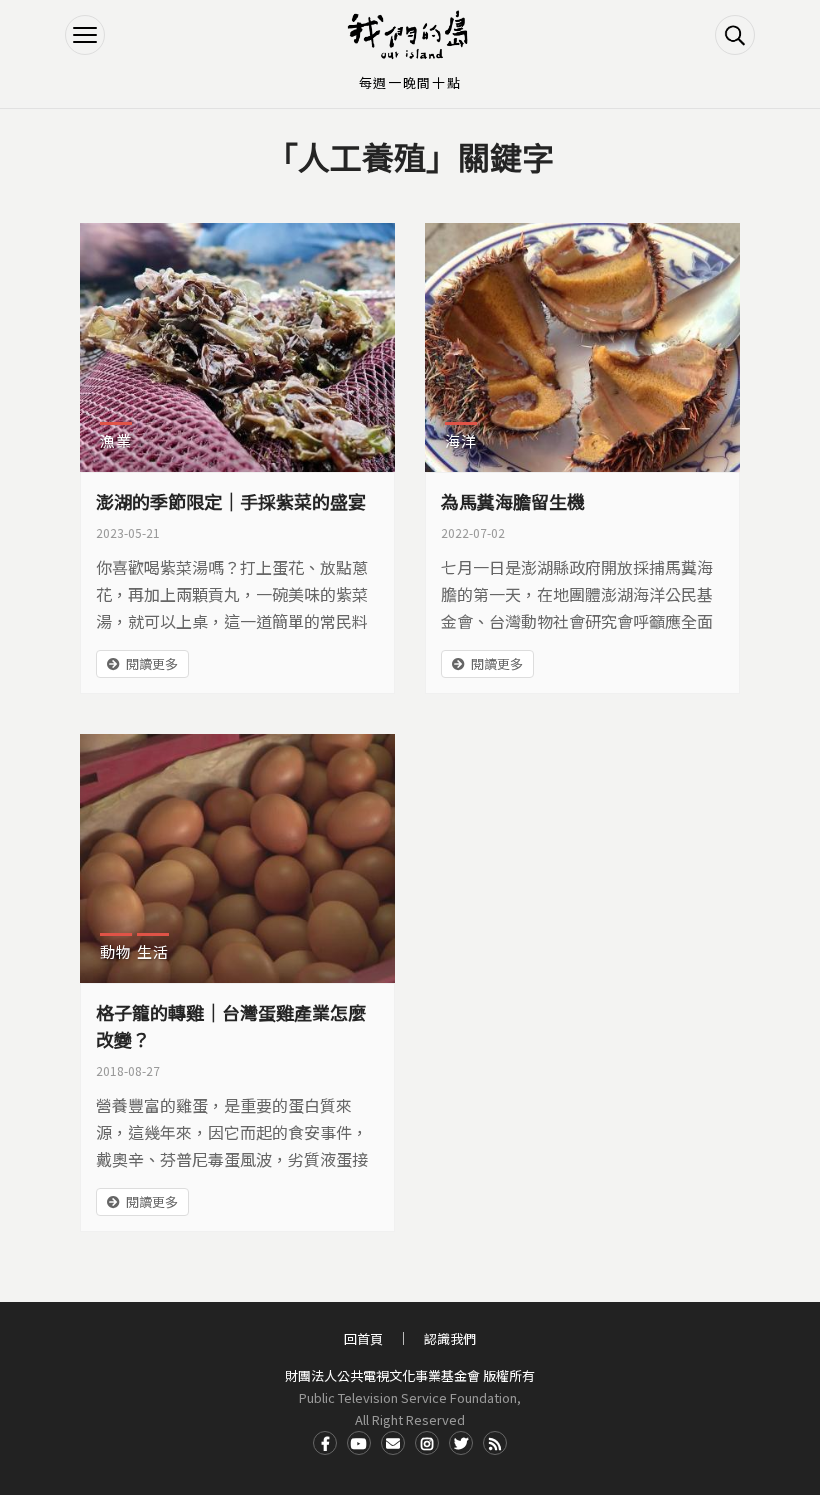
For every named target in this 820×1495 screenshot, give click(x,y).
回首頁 (363, 1338)
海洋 (461, 440)
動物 (116, 951)
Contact (393, 1443)
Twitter (461, 1443)
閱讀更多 (152, 663)
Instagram (427, 1443)
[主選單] (85, 35)
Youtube (359, 1443)
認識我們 (450, 1338)
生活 (153, 951)
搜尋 (735, 35)
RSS (495, 1443)
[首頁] (410, 35)
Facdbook (325, 1443)
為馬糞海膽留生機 (513, 501)
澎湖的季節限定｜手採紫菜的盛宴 (231, 501)
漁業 (116, 440)
